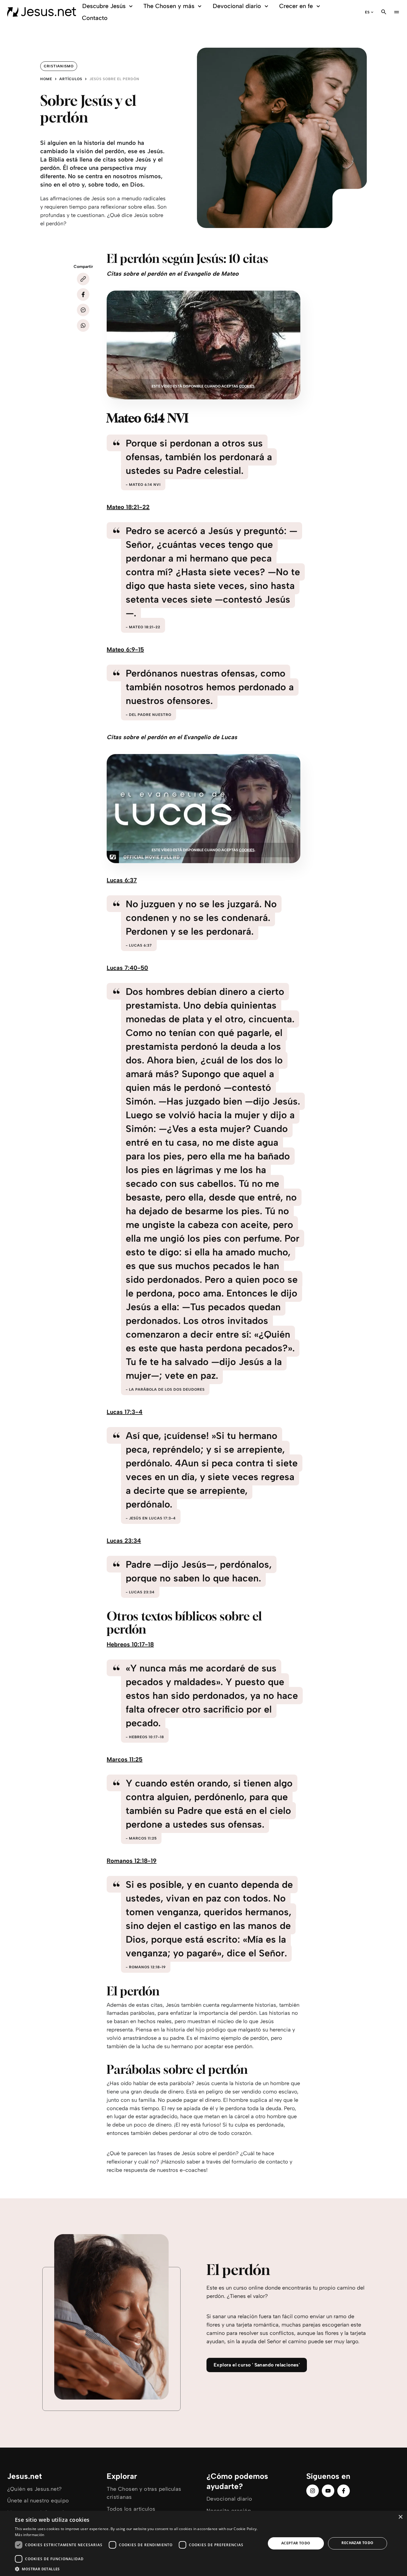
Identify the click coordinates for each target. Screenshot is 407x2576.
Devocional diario (237, 6)
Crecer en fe (296, 6)
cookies (247, 386)
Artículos (71, 79)
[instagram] (313, 2491)
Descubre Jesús (104, 6)
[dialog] (203, 2543)
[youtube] (328, 2491)
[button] (136, 2569)
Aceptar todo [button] (296, 2543)
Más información (30, 2535)
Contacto (95, 18)
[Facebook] (83, 294)
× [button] (400, 2517)
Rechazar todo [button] (357, 2543)
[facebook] (344, 2491)
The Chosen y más (169, 6)
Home (46, 79)
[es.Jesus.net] (42, 12)
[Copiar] (83, 279)
